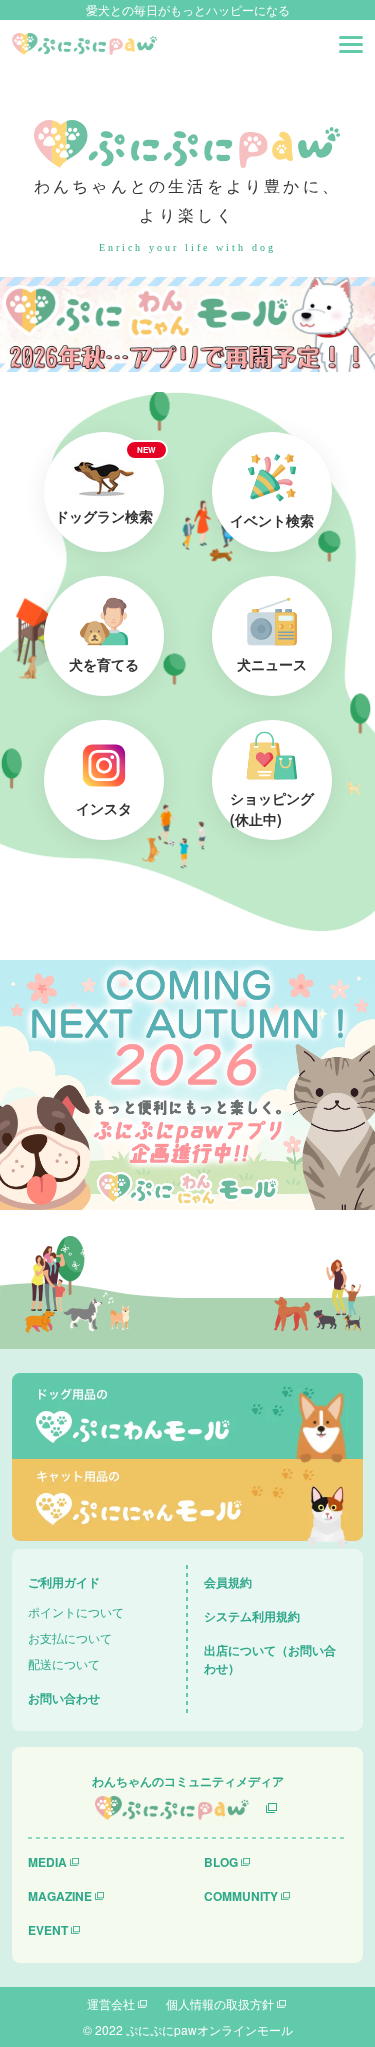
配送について (64, 1663)
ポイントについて (76, 1611)
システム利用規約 (252, 1616)
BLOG (221, 1862)
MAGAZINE (60, 1896)
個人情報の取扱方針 (220, 2003)
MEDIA (47, 1862)
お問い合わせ (64, 1698)
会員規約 (228, 1582)
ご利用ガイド (64, 1582)
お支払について (70, 1637)
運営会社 (111, 2003)
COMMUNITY (241, 1896)
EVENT (48, 1930)
